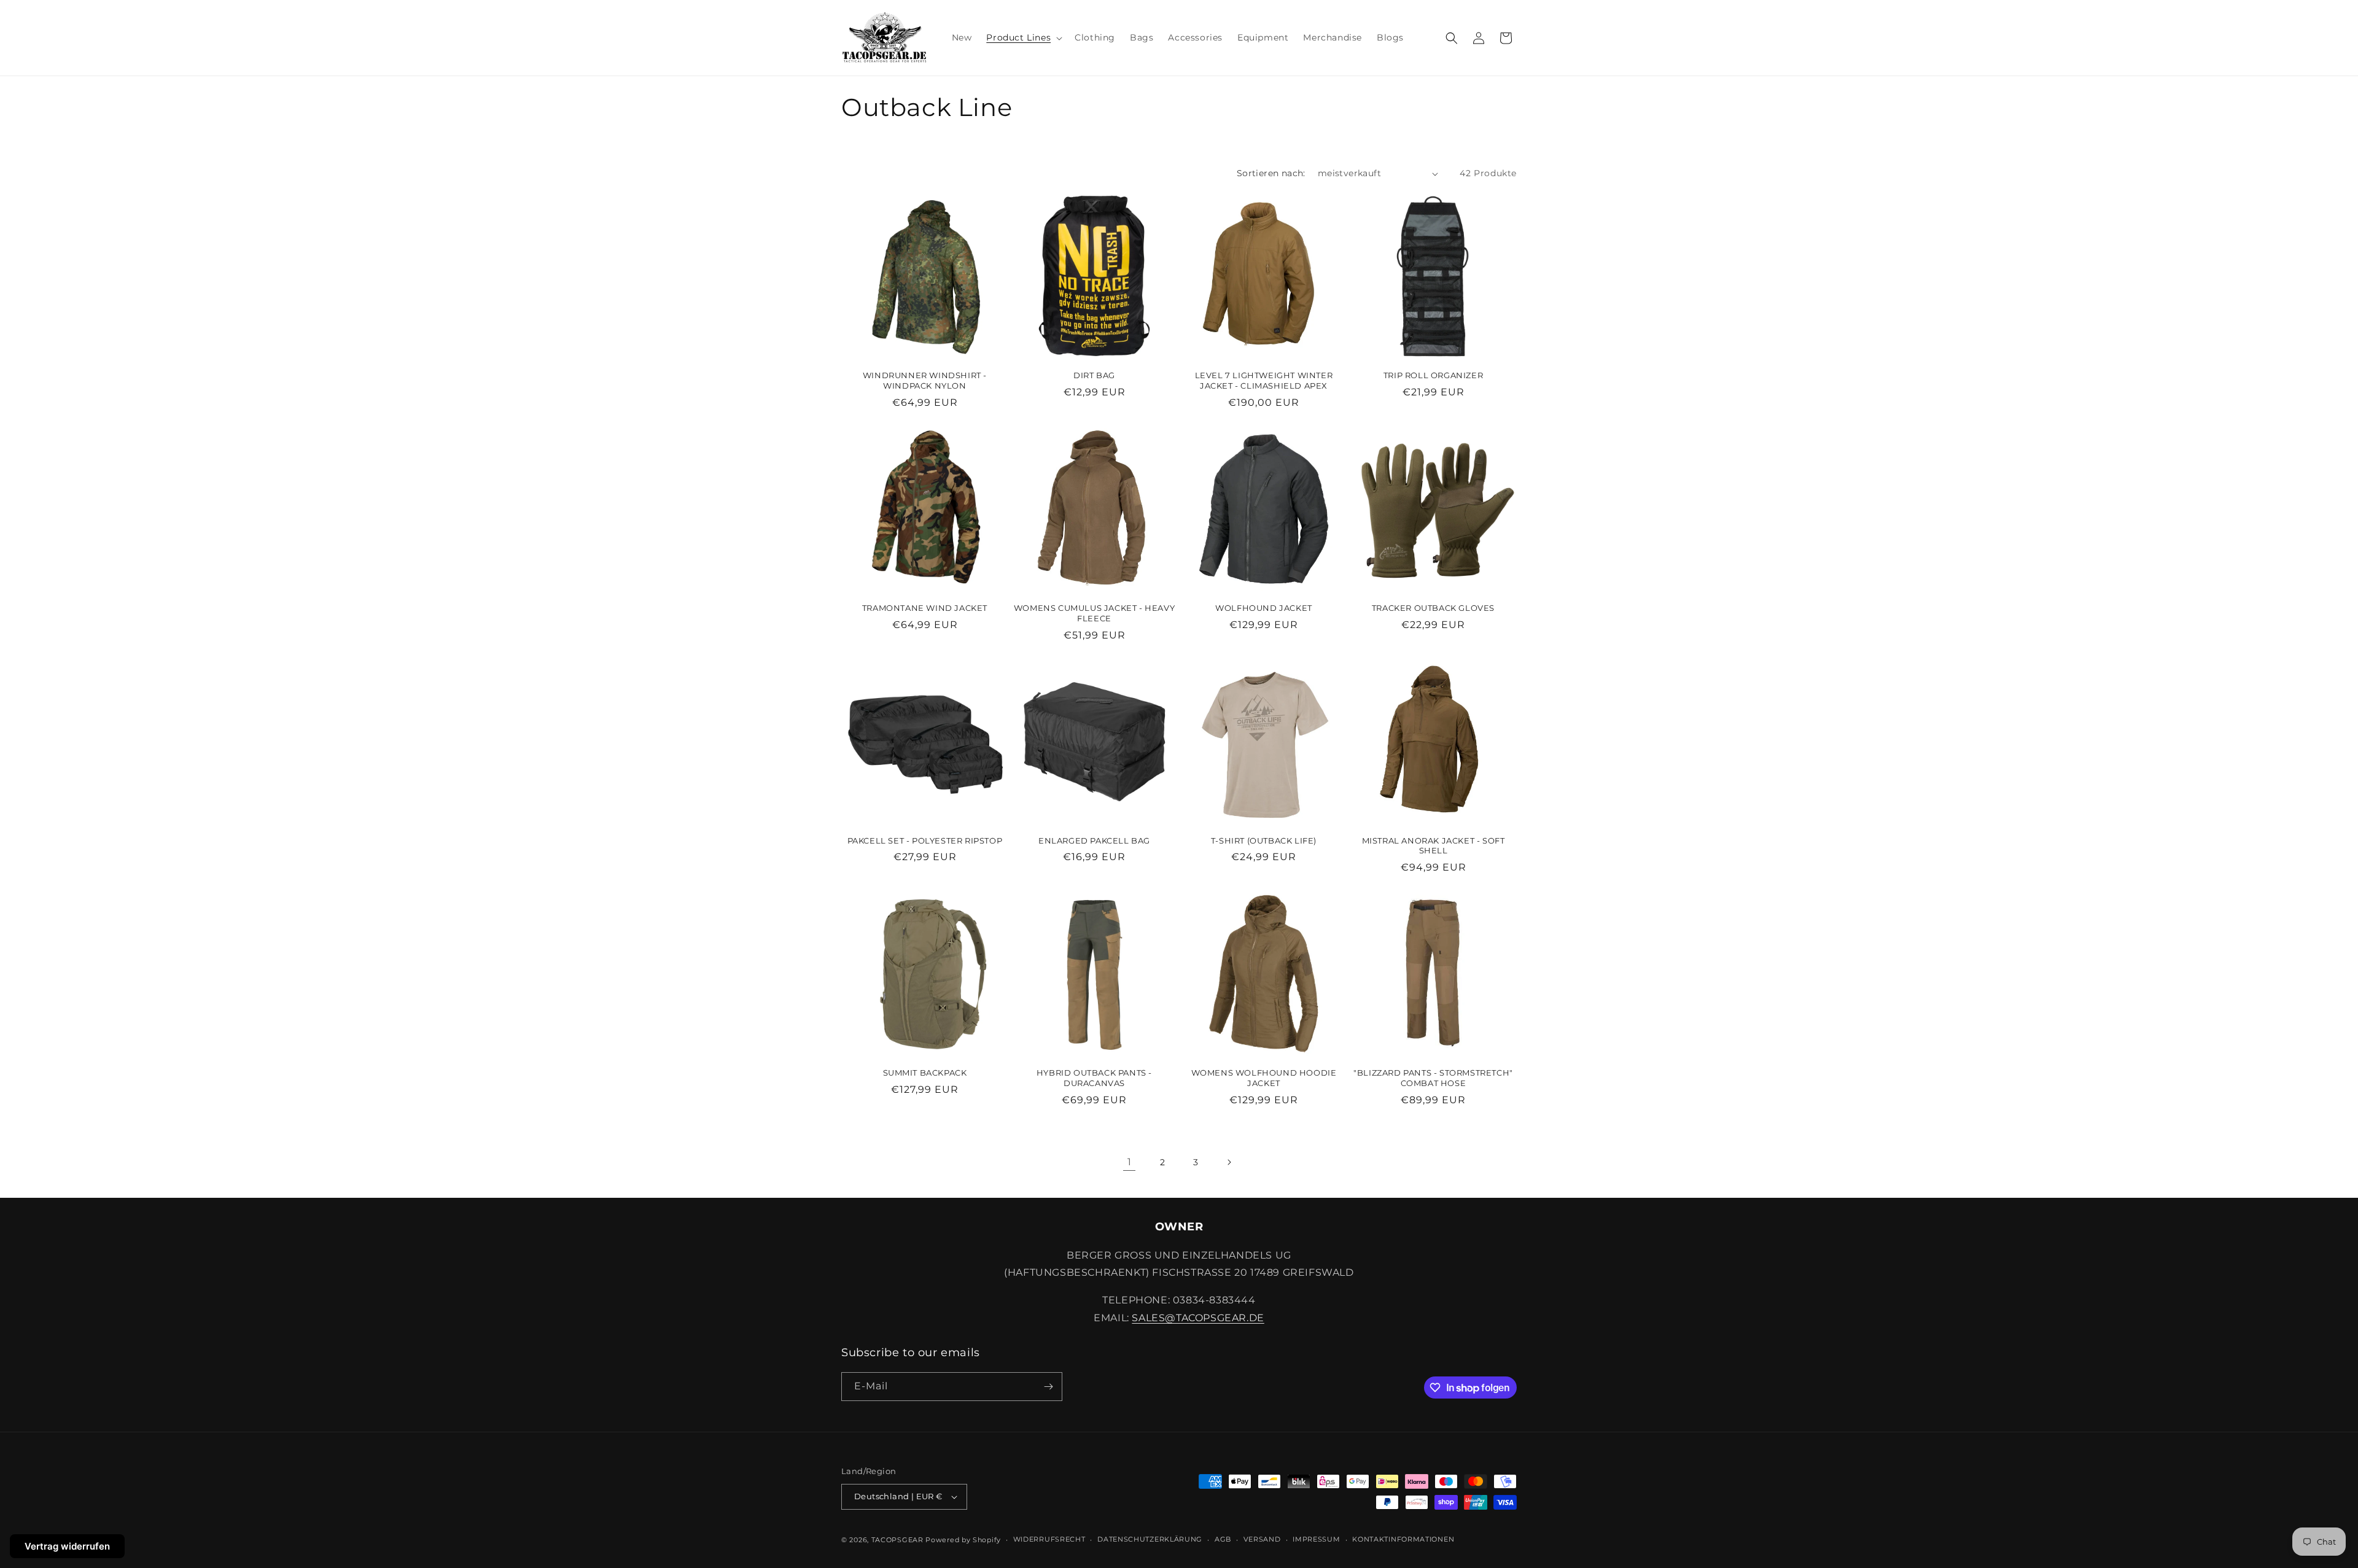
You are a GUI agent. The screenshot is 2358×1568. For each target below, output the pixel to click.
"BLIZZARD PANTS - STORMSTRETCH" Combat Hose (1433, 1078)
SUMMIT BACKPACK (925, 1073)
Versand (1262, 1539)
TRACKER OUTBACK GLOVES (1433, 608)
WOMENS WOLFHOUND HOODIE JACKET (1264, 1078)
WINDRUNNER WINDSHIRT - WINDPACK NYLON (925, 380)
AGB (1223, 1539)
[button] (1023, 37)
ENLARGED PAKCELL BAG (1094, 840)
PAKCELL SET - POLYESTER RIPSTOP (925, 840)
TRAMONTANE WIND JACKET (925, 608)
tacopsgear (897, 1540)
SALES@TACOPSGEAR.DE (1198, 1318)
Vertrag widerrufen (67, 1546)
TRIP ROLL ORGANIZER (1433, 375)
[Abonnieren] (1048, 1387)
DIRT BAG (1094, 375)
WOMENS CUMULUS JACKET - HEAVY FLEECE (1094, 613)
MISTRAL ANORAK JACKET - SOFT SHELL (1434, 846)
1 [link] (1130, 1162)
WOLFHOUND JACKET (1264, 608)
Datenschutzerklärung (1150, 1539)
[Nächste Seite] (1229, 1162)
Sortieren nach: (1271, 173)
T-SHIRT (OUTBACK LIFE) (1264, 840)
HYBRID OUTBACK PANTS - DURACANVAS (1094, 1078)
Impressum (1316, 1539)
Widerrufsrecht (1049, 1539)
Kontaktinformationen (1403, 1539)
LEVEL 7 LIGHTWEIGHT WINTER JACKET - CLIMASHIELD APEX (1264, 380)
